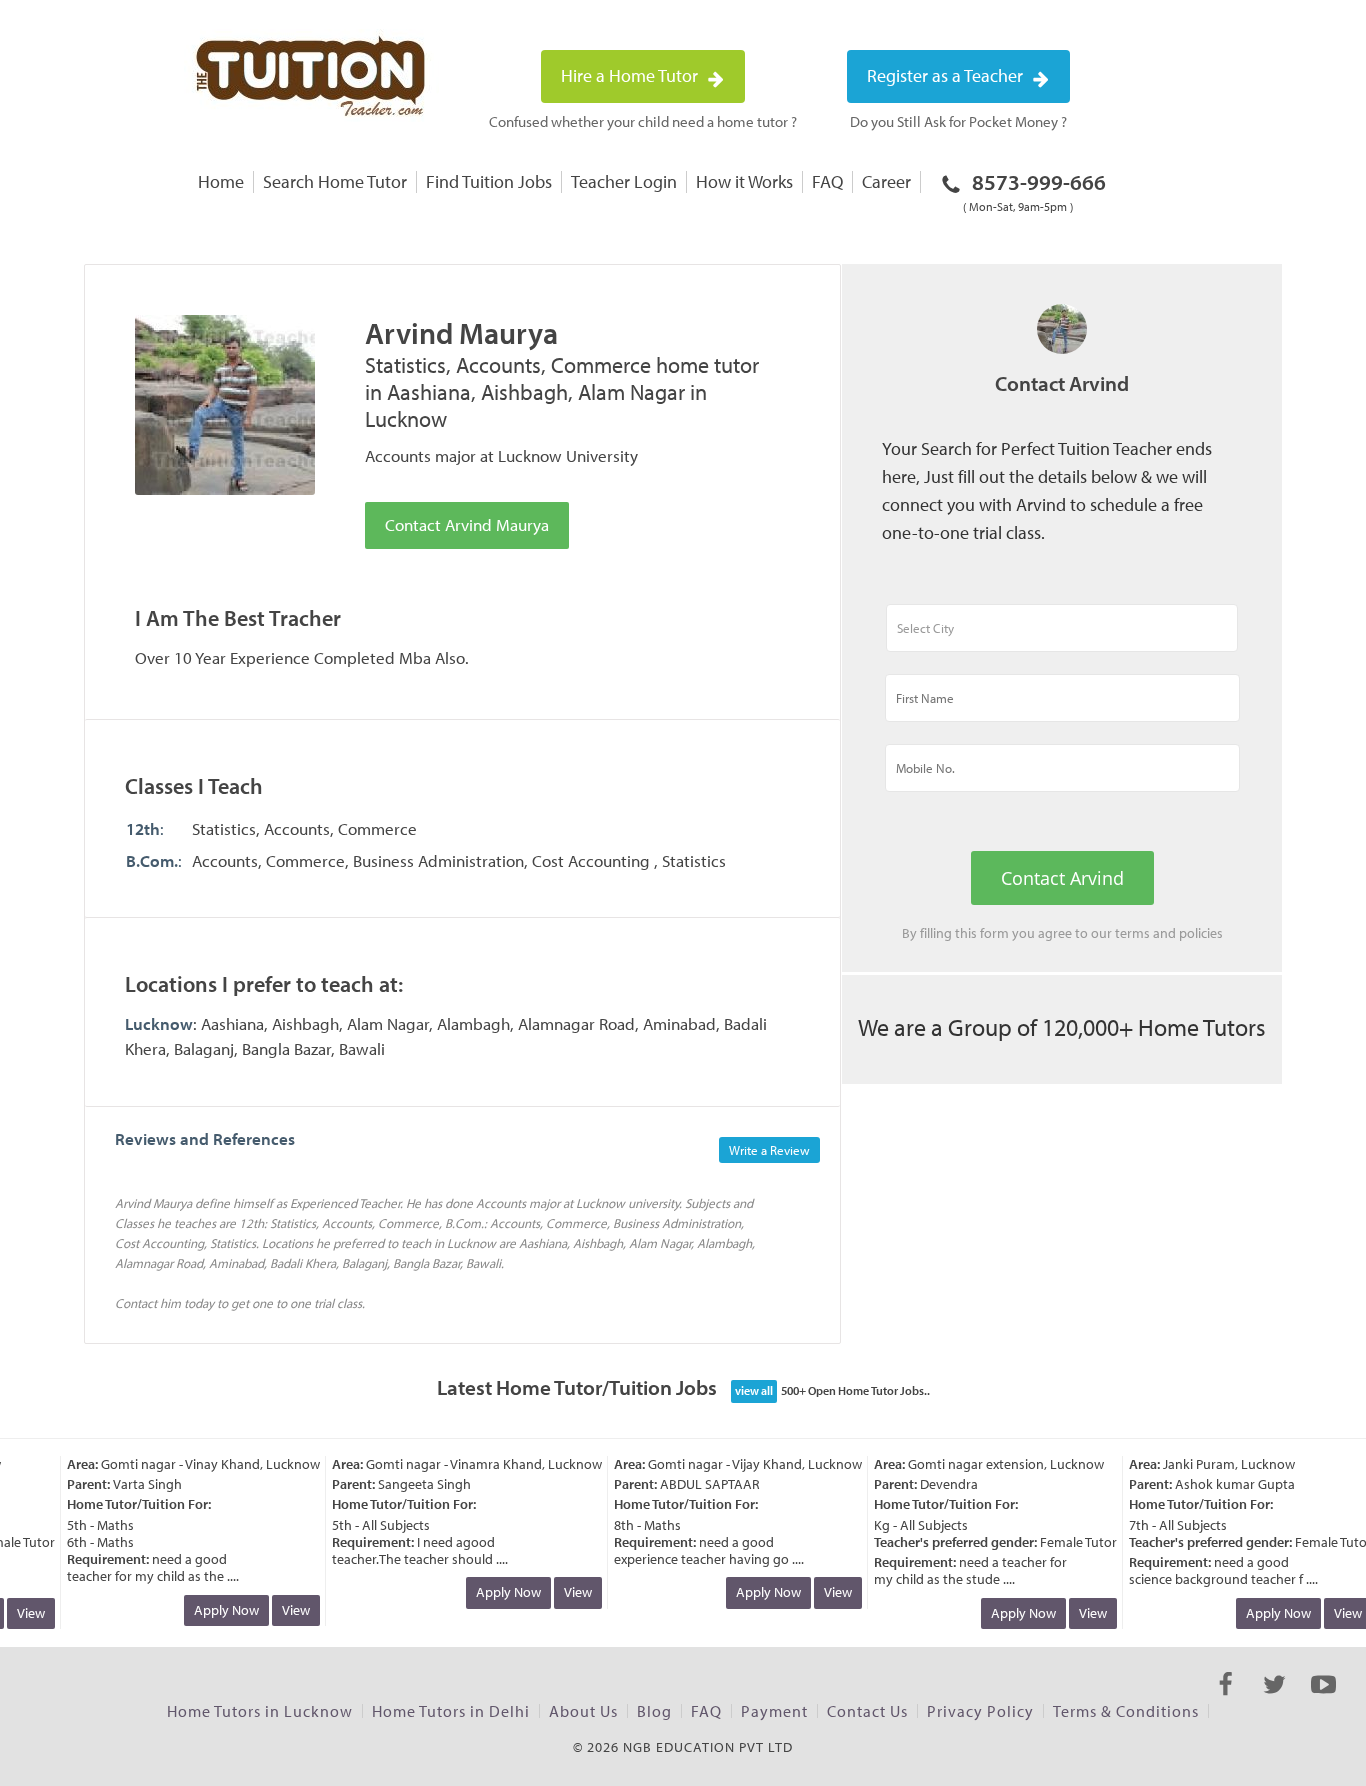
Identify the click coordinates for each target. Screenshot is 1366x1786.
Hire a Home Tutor (631, 75)
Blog (654, 1711)
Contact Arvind (1062, 878)
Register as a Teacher (947, 75)
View (287, 1610)
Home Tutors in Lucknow (260, 1711)
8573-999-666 (1034, 191)
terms (1132, 933)
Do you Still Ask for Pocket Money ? (958, 121)
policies (1201, 933)
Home (221, 181)
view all (754, 1390)
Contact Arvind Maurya (467, 524)
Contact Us (867, 1711)
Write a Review (769, 1150)
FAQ (827, 181)
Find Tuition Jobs (489, 181)
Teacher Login (624, 181)
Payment (774, 1711)
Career (886, 181)
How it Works (744, 181)
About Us (583, 1711)
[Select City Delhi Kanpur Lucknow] (1062, 637)
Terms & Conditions (1126, 1711)
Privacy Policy (980, 1711)
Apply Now (217, 1610)
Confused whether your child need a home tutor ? (643, 121)
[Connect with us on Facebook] (1225, 1702)
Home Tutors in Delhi (451, 1711)
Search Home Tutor (335, 181)
